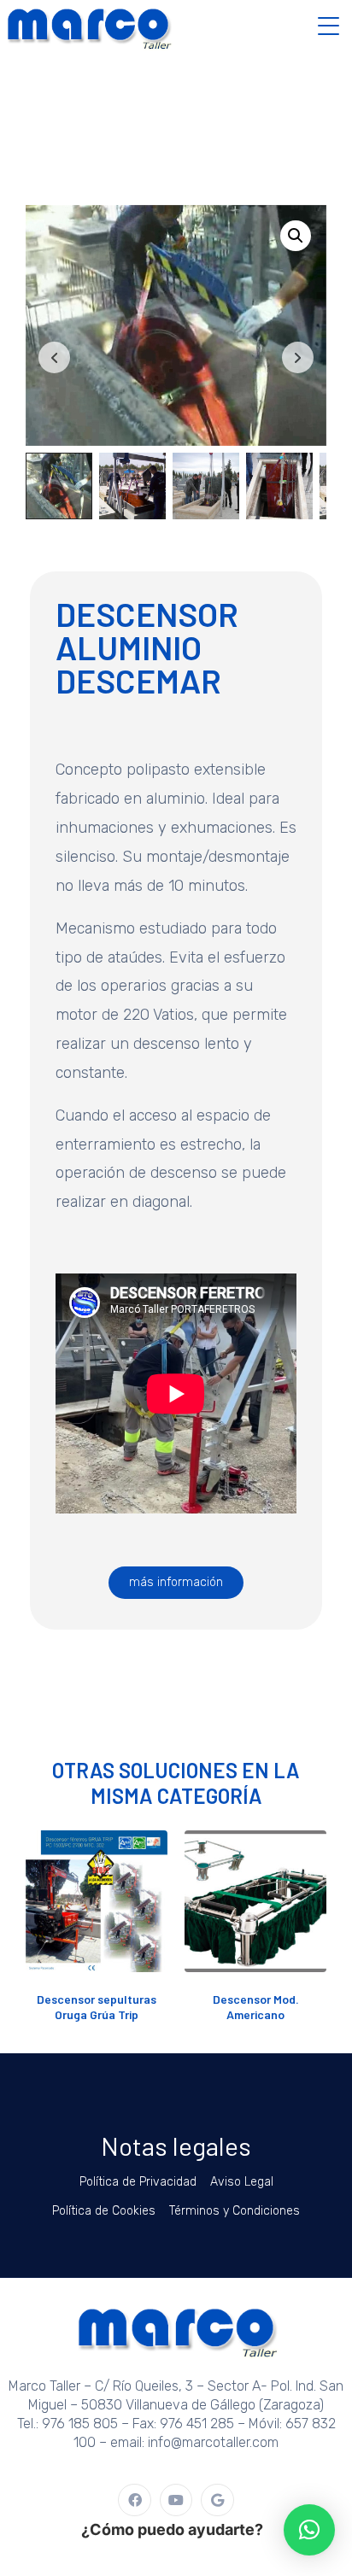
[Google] (217, 2500)
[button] (296, 236)
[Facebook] (134, 2500)
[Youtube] (176, 2500)
